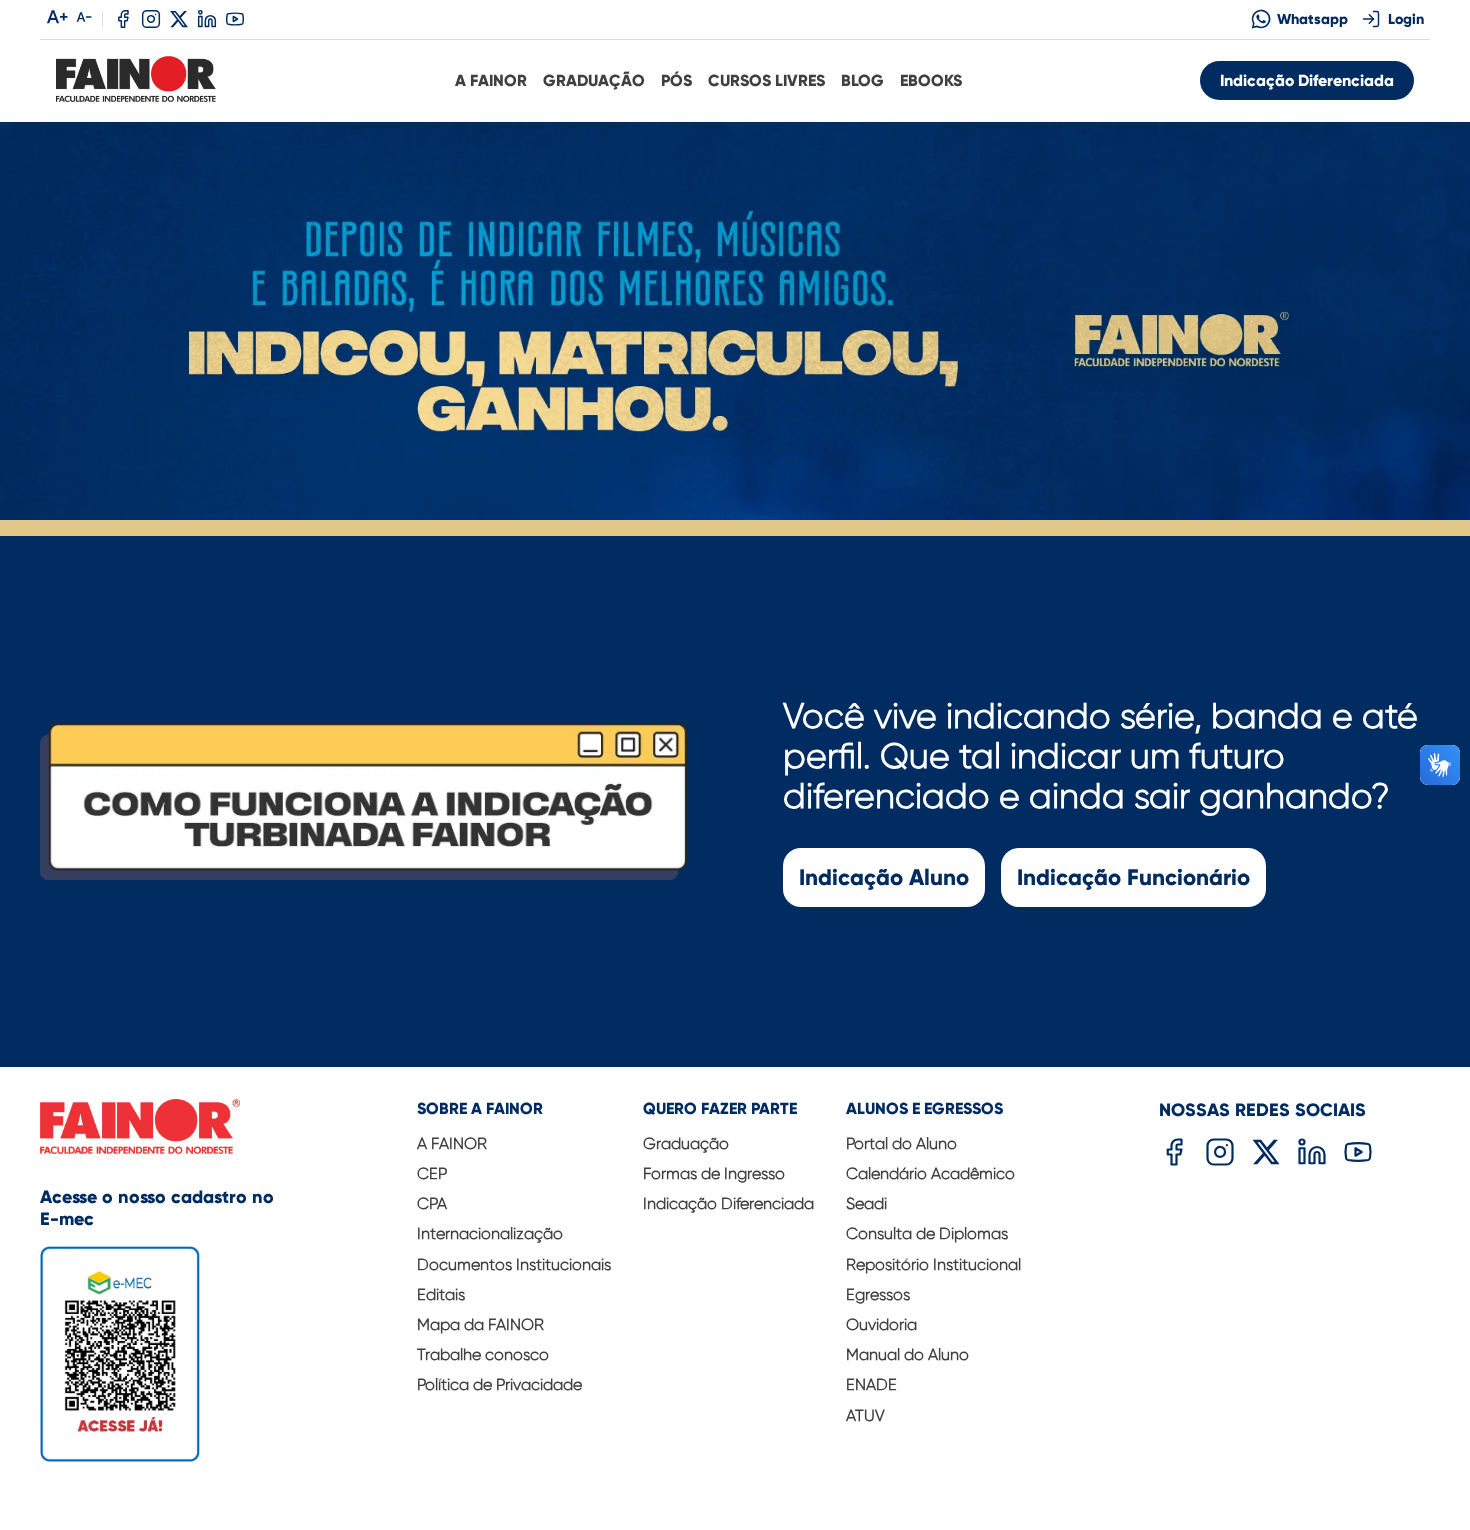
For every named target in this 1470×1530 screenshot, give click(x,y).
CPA (432, 1203)
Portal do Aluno (901, 1143)
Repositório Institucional (933, 1264)
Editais (441, 1294)
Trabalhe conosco (483, 1354)
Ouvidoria (881, 1324)
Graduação (594, 80)
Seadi (866, 1203)
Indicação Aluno (884, 877)
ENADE (871, 1384)
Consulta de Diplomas (927, 1233)
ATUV (865, 1415)
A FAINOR (452, 1143)
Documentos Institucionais (514, 1264)
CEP (432, 1173)
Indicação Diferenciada (1307, 80)
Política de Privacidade (499, 1384)
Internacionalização (490, 1233)
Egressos (878, 1294)
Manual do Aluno (907, 1354)
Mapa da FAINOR (480, 1324)
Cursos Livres (766, 80)
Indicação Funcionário (1133, 877)
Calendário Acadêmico (930, 1173)
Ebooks (931, 80)
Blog (862, 80)
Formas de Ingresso (714, 1173)
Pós (676, 80)
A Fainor (491, 80)
